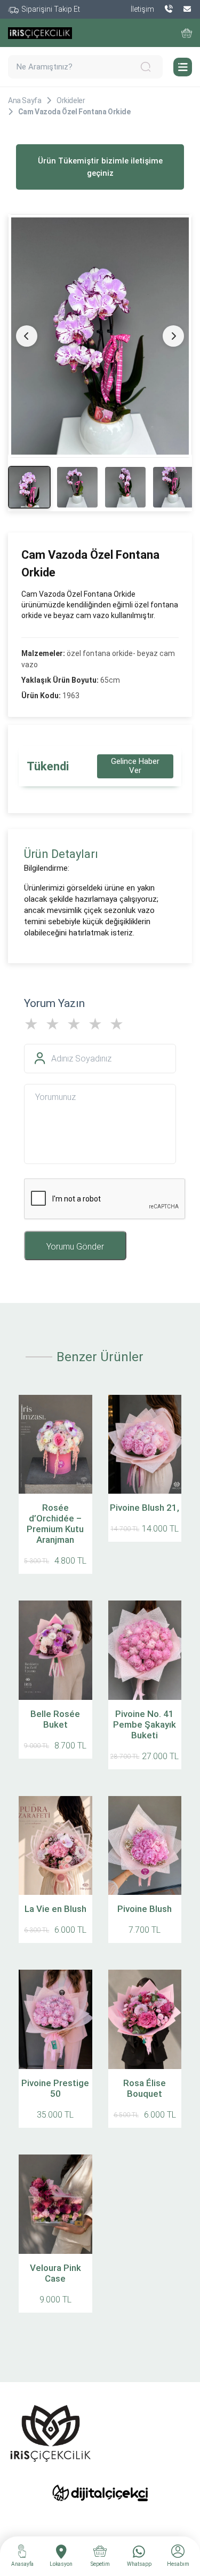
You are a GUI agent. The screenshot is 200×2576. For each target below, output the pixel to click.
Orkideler (71, 100)
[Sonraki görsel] (173, 336)
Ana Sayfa (25, 100)
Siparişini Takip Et (51, 9)
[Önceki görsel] (27, 336)
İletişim (142, 9)
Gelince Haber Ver (135, 766)
